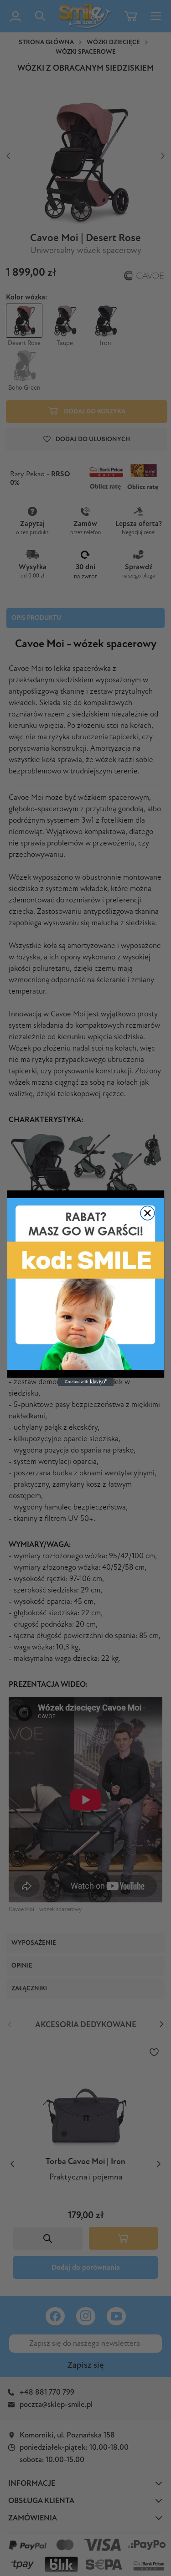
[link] (85, 1284)
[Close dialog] (148, 1213)
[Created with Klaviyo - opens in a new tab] (85, 1381)
